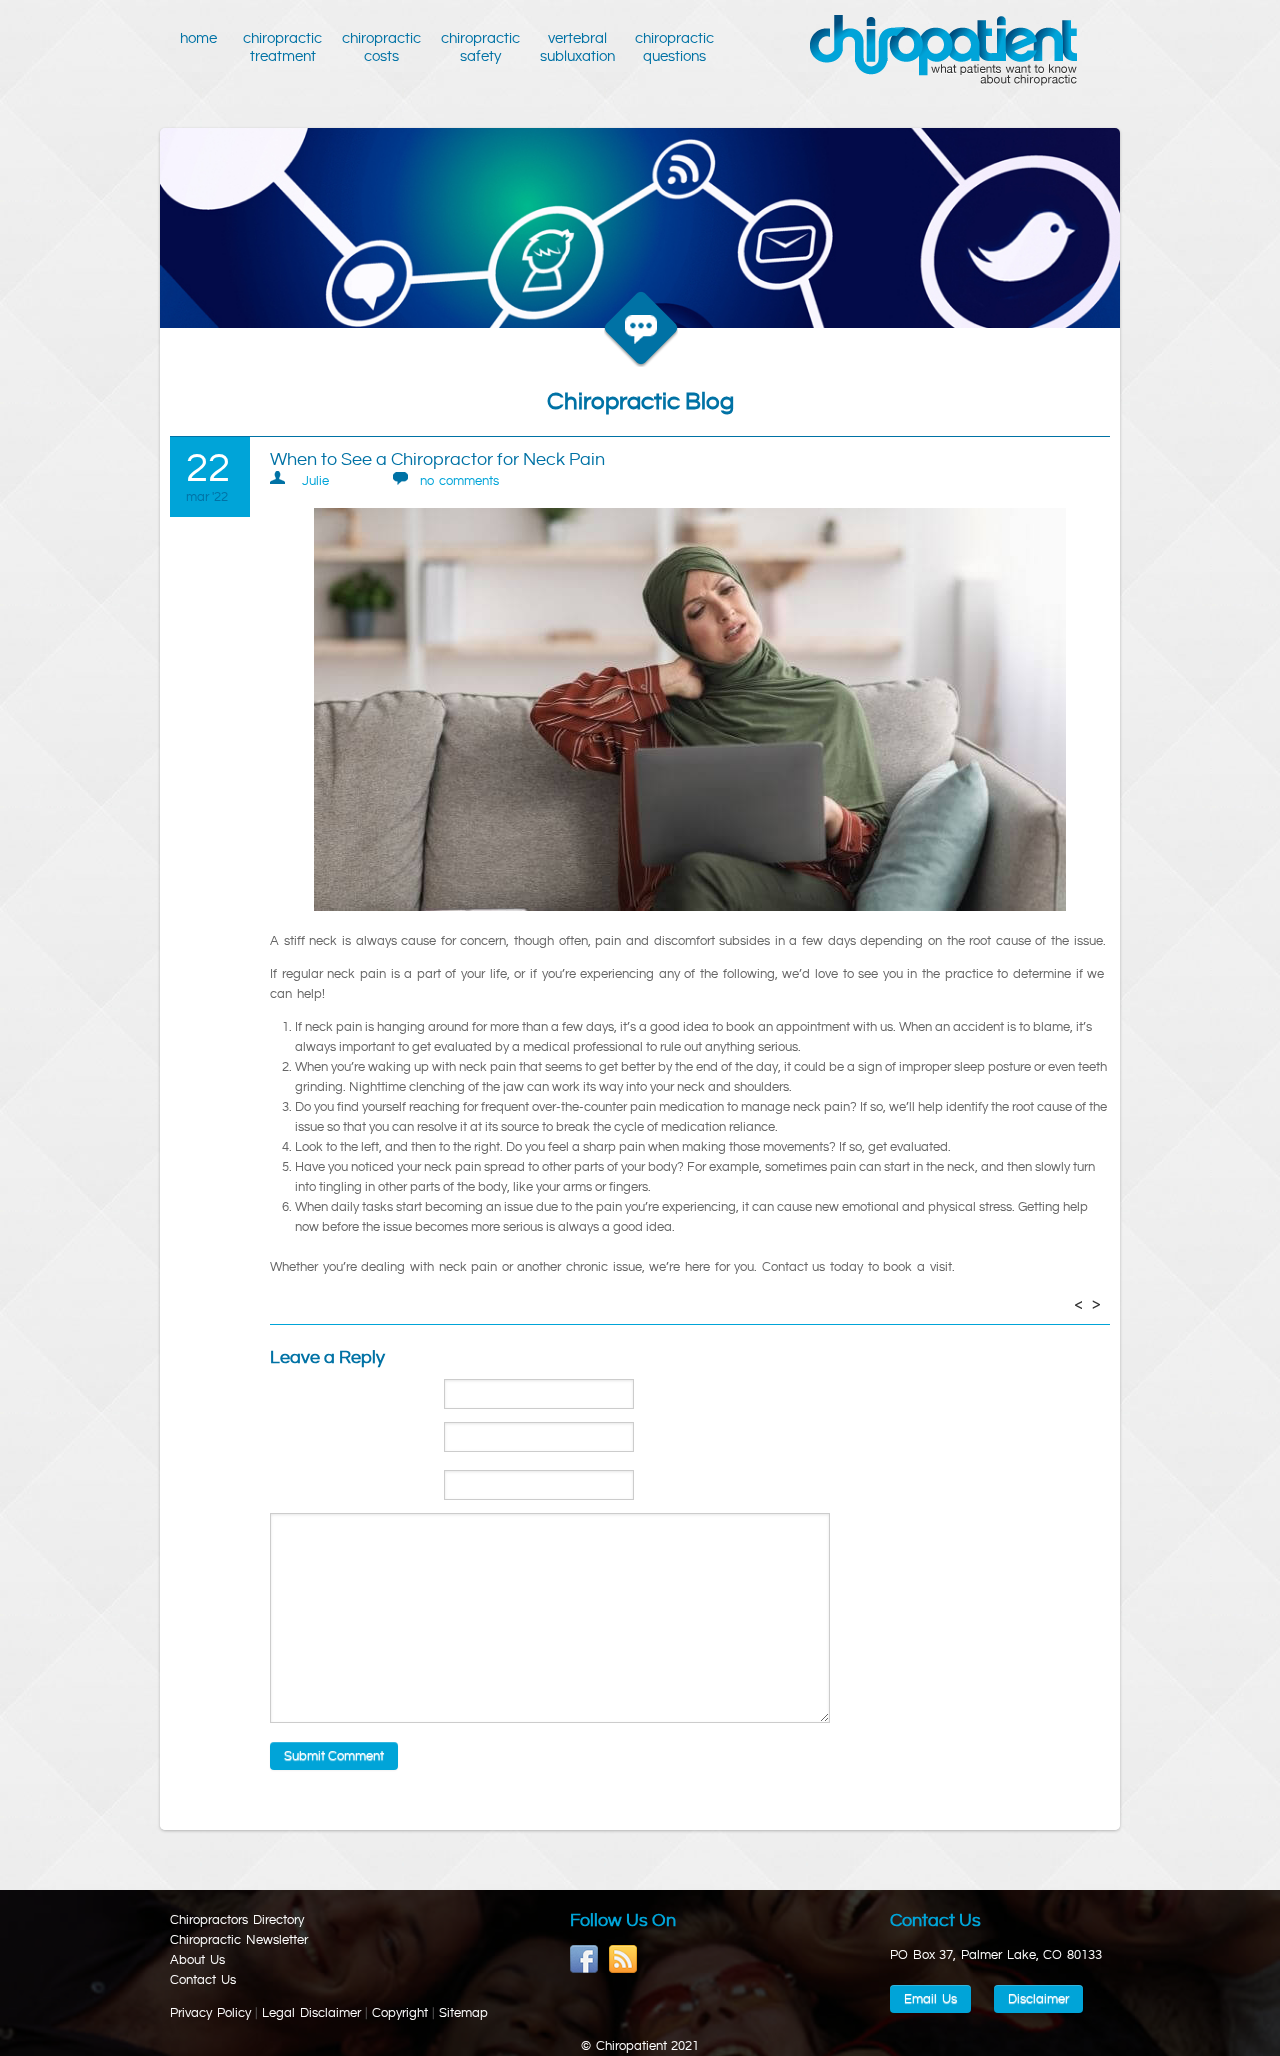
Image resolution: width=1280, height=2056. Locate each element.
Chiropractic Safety (480, 47)
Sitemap (463, 2013)
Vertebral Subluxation (577, 47)
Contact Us (203, 1980)
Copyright (400, 2013)
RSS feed (623, 1959)
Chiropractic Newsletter (239, 1940)
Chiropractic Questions (674, 47)
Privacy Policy (210, 2013)
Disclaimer (1038, 1999)
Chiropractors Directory (237, 1920)
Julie (315, 481)
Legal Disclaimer (311, 2013)
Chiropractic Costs (381, 47)
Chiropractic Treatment (282, 47)
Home (201, 38)
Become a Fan (584, 1959)
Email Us (930, 1999)
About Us (197, 1960)
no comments (459, 481)
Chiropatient (943, 51)
